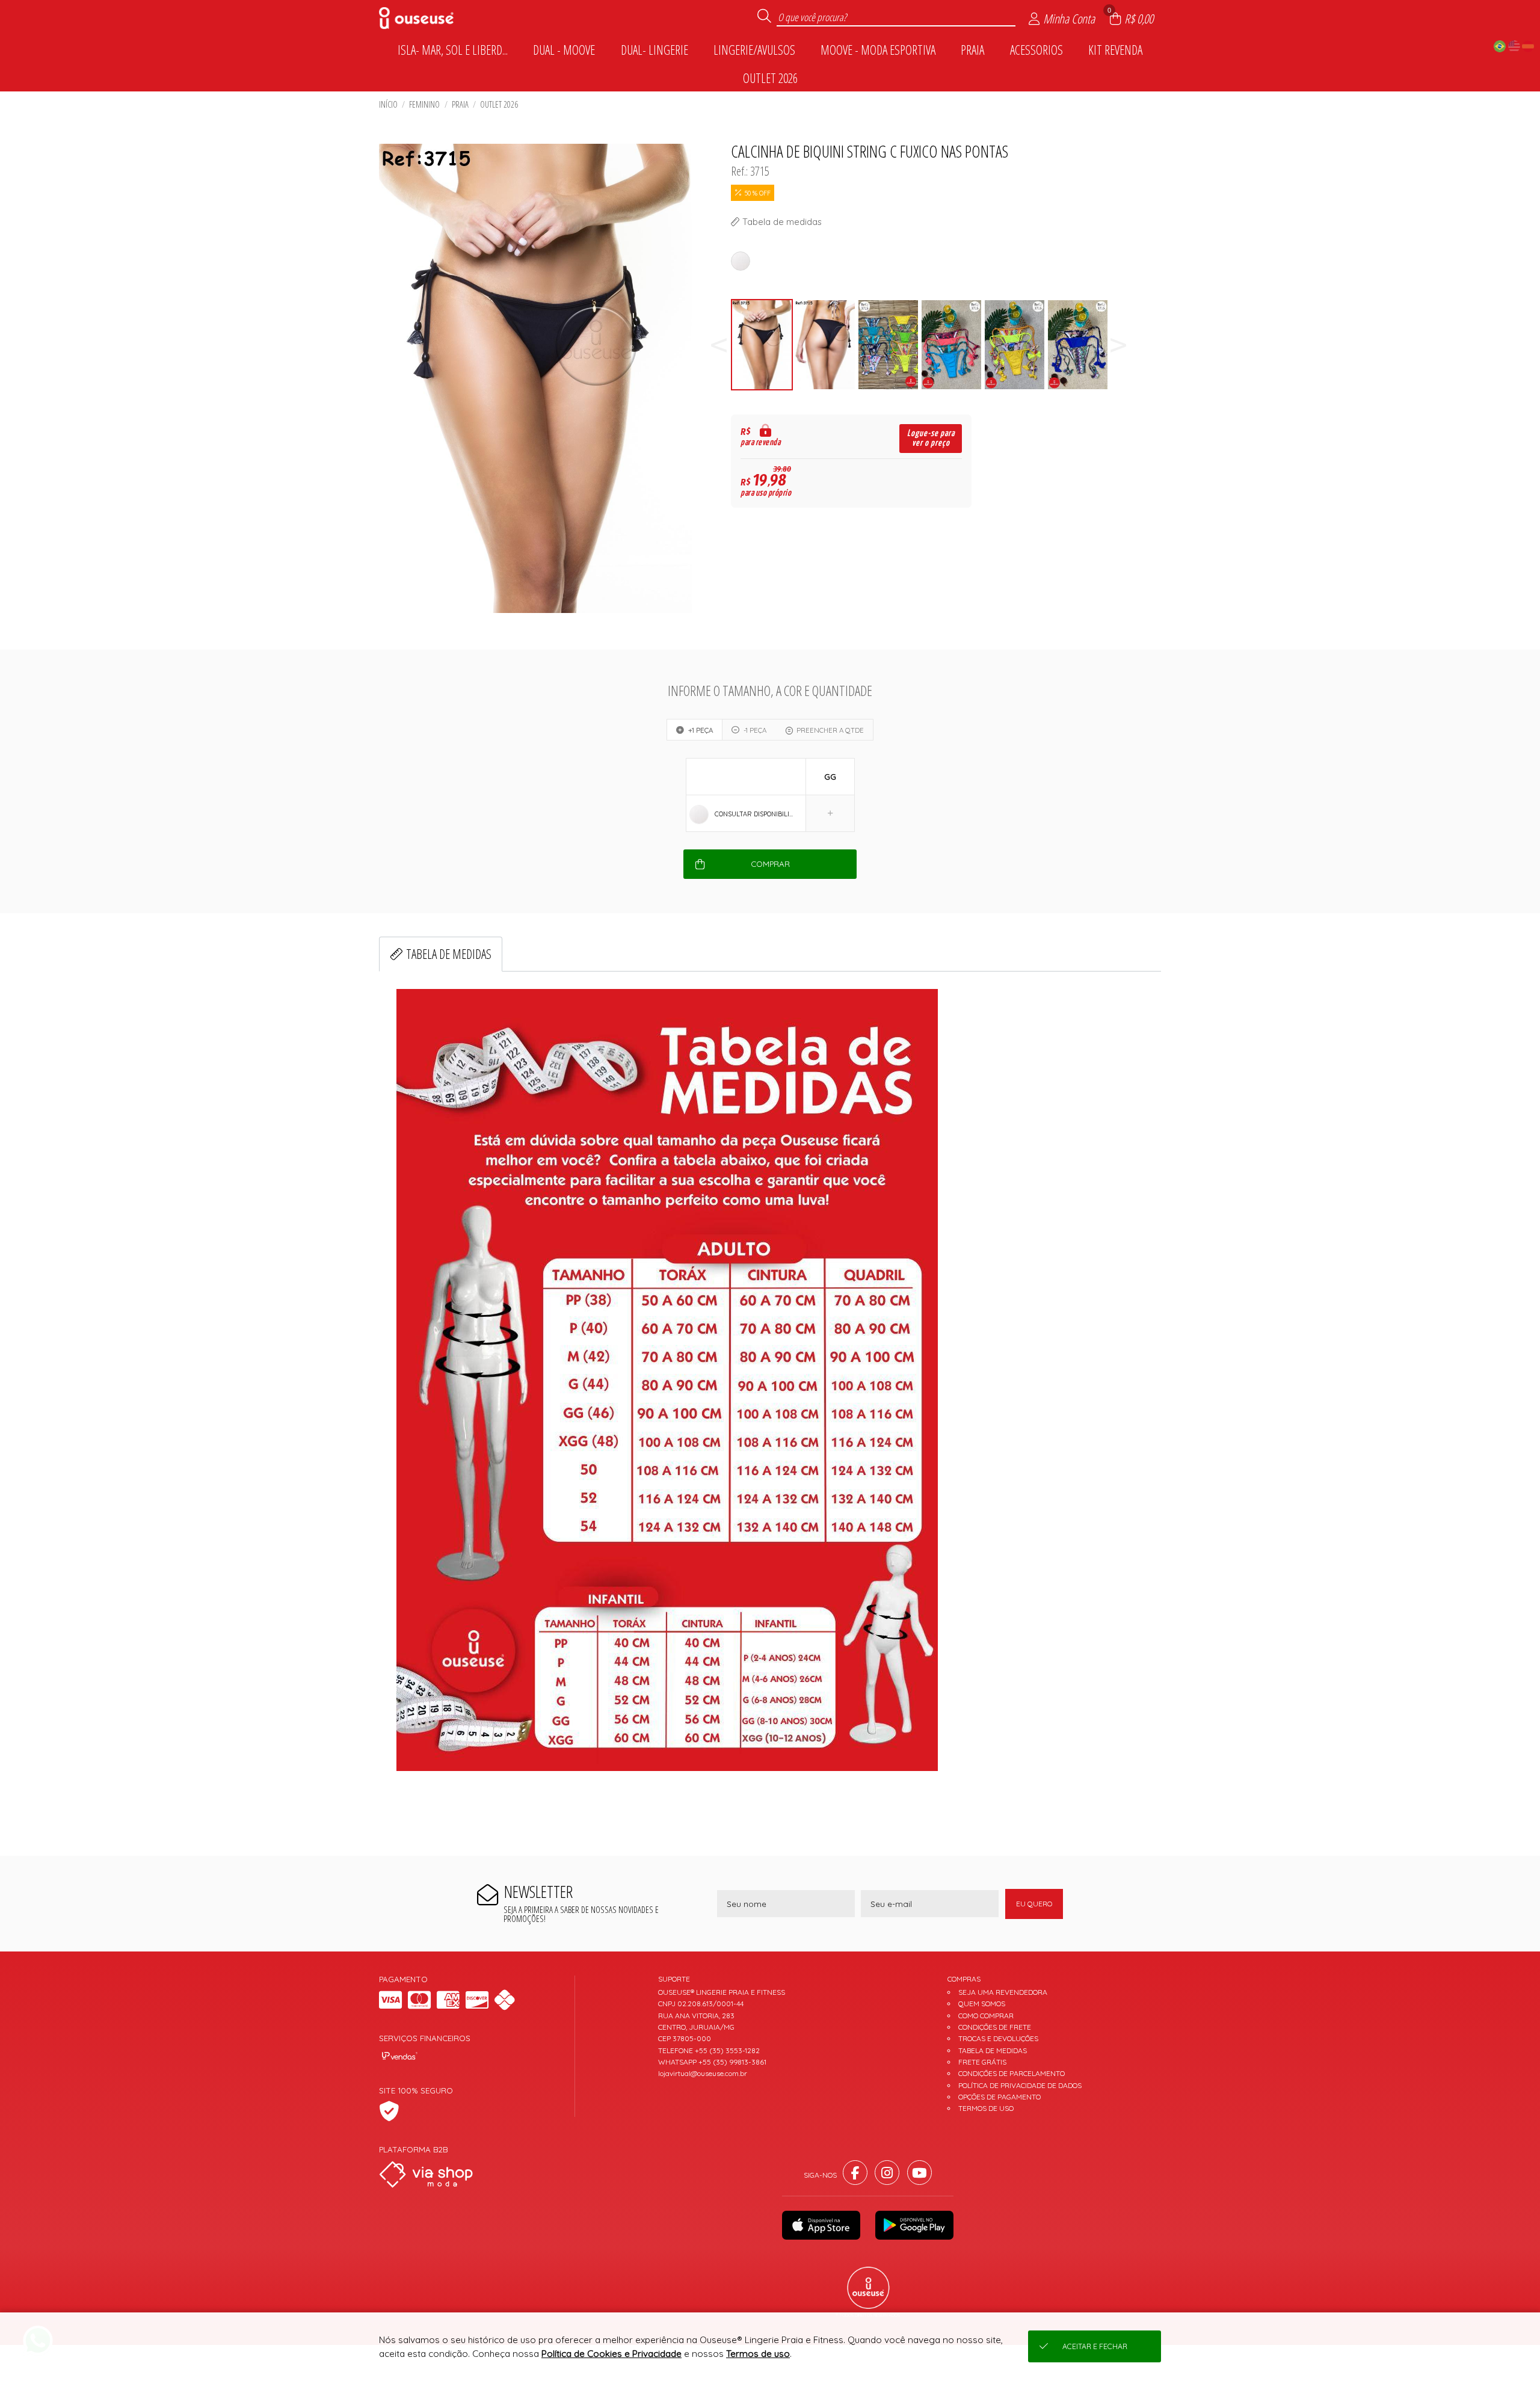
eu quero (1034, 1904)
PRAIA (460, 104)
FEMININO (424, 104)
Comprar (770, 864)
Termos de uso (758, 2354)
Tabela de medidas (449, 954)
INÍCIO (388, 104)
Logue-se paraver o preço (931, 438)
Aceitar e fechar (1095, 2346)
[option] (762, 345)
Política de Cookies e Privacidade (611, 2354)
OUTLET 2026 (499, 104)
